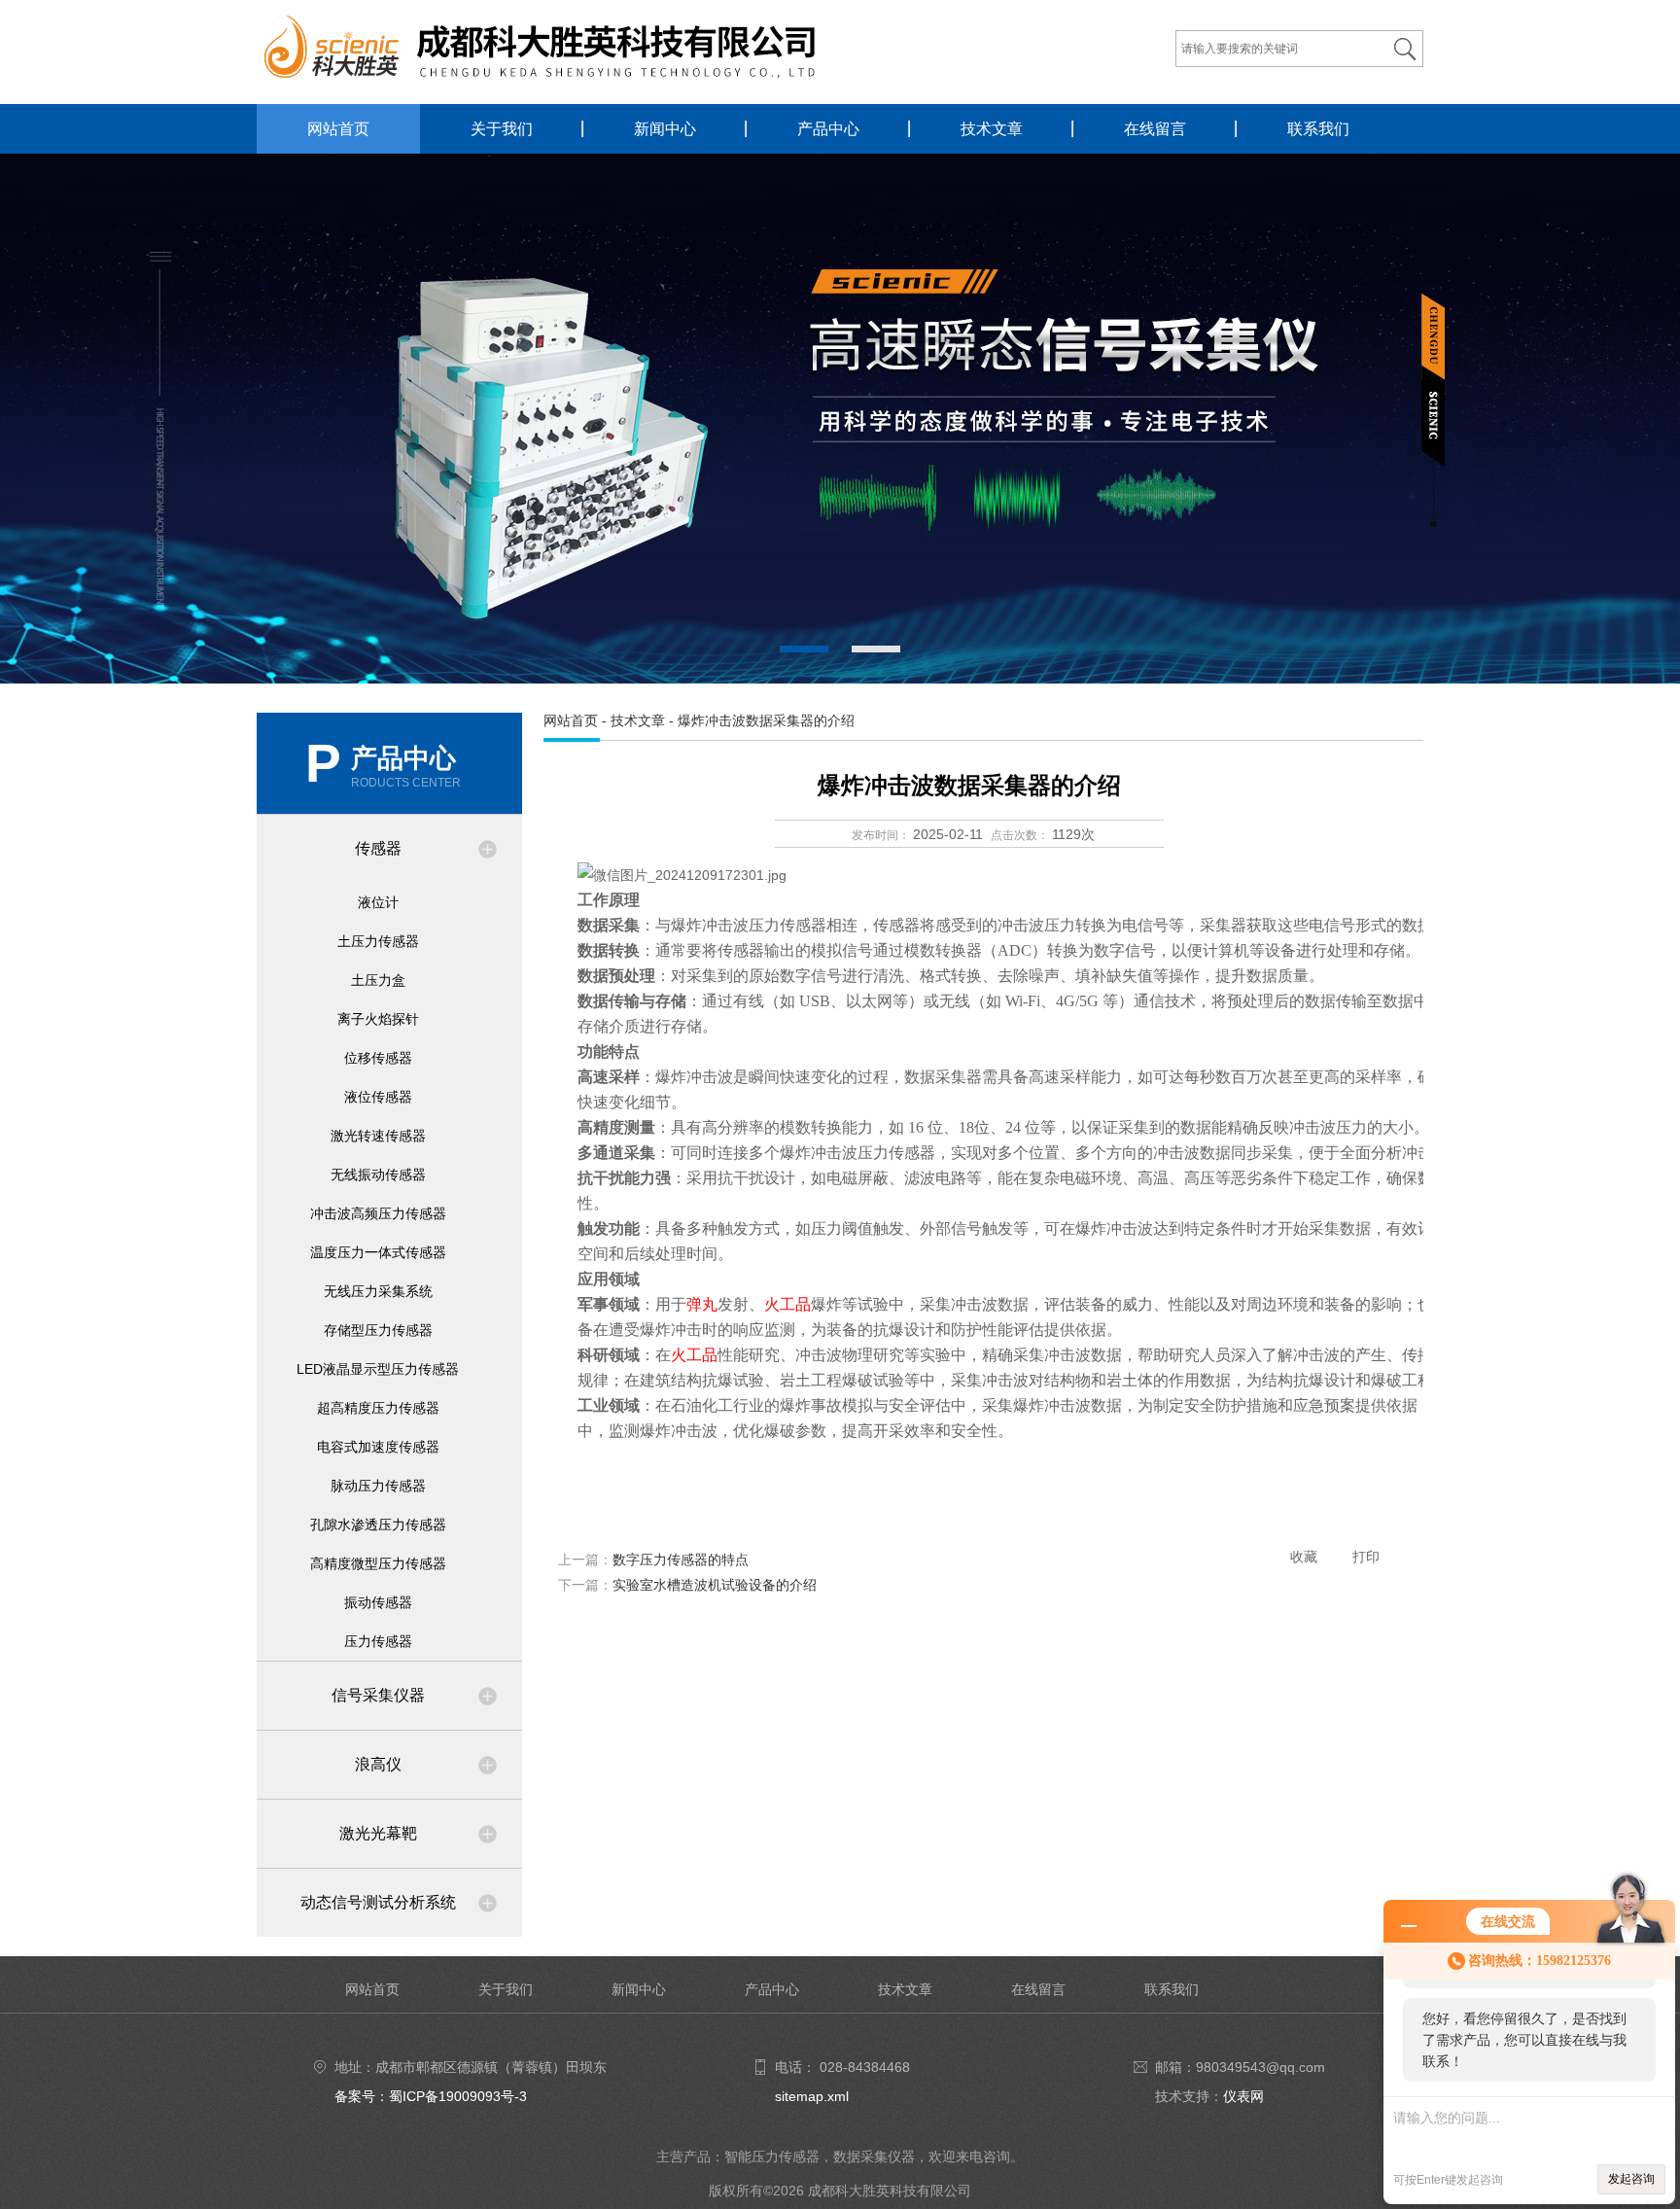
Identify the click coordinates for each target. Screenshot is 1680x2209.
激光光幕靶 (378, 1833)
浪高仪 (378, 1764)
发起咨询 (1631, 2179)
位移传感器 (378, 1058)
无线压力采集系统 (378, 1291)
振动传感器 (378, 1602)
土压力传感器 (378, 941)
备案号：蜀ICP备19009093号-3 (431, 2096)
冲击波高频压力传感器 (378, 1213)
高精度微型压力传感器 (378, 1563)
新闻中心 (665, 129)
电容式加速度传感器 (378, 1447)
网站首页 (338, 129)
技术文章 (992, 129)
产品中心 (828, 129)
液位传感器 (378, 1097)
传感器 (378, 848)
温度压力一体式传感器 (378, 1252)
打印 (1366, 1557)
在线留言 (1155, 129)
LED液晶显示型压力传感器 (378, 1369)
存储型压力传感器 (378, 1330)
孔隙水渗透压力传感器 (378, 1525)
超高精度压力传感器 (378, 1408)
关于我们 (502, 129)
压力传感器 (378, 1641)
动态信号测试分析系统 (378, 1902)
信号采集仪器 (378, 1695)
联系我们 (1318, 129)
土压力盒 (378, 980)
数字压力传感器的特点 (681, 1560)
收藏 (1304, 1557)
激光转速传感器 (378, 1136)
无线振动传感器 (378, 1175)
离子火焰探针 (378, 1019)
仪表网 (1243, 2096)
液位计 (378, 902)
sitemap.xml (812, 2096)
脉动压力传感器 (378, 1486)
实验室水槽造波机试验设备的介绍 (715, 1585)
